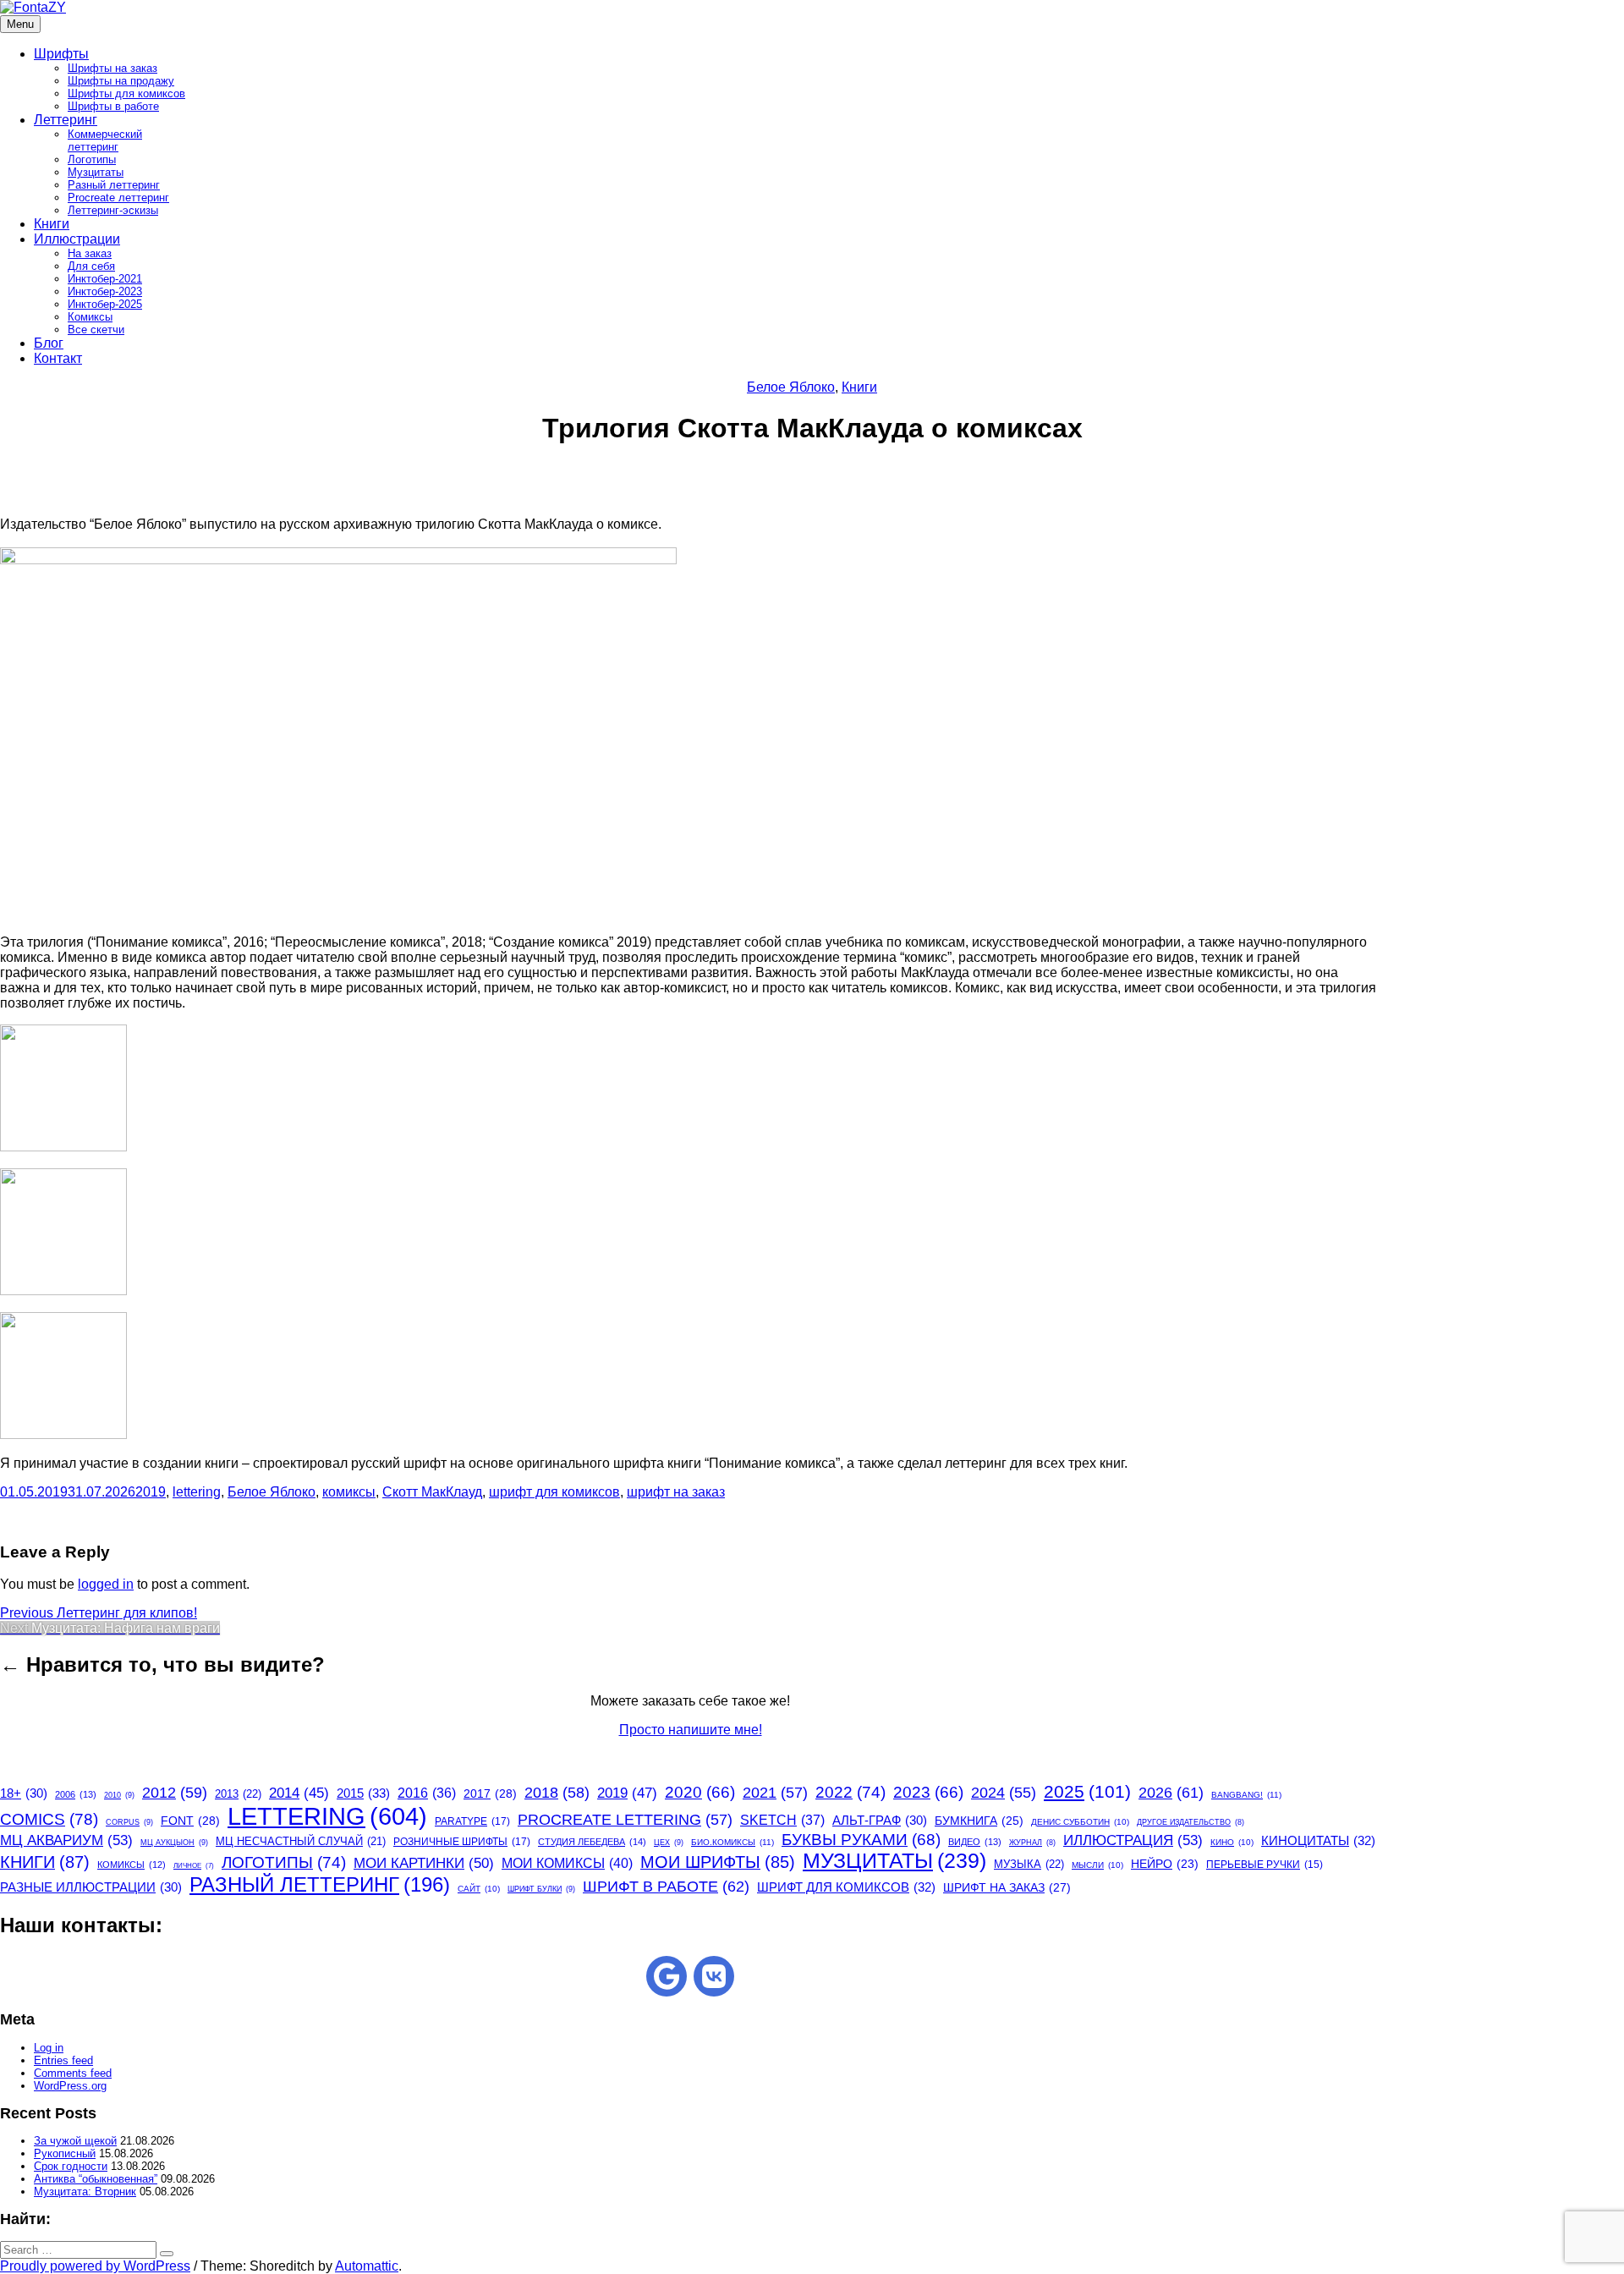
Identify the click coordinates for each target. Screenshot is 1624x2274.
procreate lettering (625, 1820)
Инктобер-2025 (105, 304)
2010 (119, 1795)
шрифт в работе (666, 1886)
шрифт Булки (541, 1889)
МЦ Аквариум (66, 1840)
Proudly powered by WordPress (95, 2266)
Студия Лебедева (592, 1842)
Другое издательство (1191, 1822)
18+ (24, 1793)
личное (194, 1866)
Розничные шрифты (462, 1842)
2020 (700, 1792)
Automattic (367, 2266)
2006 (76, 1794)
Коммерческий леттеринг (105, 140)
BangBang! (1246, 1795)
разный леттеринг (320, 1884)
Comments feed (73, 2073)
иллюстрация (1133, 1840)
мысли (1097, 1865)
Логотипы (92, 159)
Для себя (91, 266)
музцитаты (894, 1861)
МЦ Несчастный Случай (301, 1841)
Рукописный (65, 2153)
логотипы (284, 1862)
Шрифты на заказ (112, 68)
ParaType (472, 1821)
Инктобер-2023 (105, 291)
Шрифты (61, 54)
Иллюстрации (77, 239)
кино (1232, 1842)
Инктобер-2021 (105, 279)
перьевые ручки (1265, 1865)
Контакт (58, 358)
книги (45, 1862)
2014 (299, 1793)
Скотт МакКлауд (432, 1492)
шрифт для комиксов (554, 1492)
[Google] (667, 1976)
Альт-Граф (880, 1821)
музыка (1029, 1864)
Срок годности (71, 2166)
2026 (1171, 1793)
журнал (1032, 1843)
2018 (557, 1793)
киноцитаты (1318, 1840)
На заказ (90, 253)
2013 (238, 1794)
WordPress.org (70, 2086)
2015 (363, 1793)
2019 (151, 1492)
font (190, 1821)
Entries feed (63, 2060)
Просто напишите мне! (691, 1730)
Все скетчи (96, 330)
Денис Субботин (1080, 1822)
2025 (1087, 1791)
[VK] (714, 1976)
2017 (490, 1793)
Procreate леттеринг (118, 198)
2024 (1004, 1793)
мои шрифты (718, 1862)
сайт (479, 1889)
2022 (850, 1792)
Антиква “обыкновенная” (96, 2179)
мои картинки (424, 1863)
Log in (49, 2048)
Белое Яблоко (791, 387)
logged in (106, 1584)
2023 (928, 1792)
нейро (1165, 1864)
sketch (782, 1820)
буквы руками (861, 1840)
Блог (49, 343)
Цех (669, 1843)
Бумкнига (979, 1821)
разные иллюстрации (91, 1887)
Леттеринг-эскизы (113, 210)
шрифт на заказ (676, 1492)
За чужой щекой (75, 2141)
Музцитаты (96, 172)
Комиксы (90, 317)
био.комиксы (732, 1842)
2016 (427, 1793)
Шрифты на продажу (121, 81)
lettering (197, 1492)
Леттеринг (66, 120)
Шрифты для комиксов (126, 93)
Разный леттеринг (114, 185)
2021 (775, 1793)
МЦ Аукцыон (174, 1843)
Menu (20, 24)
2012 (175, 1793)
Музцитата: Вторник (85, 2192)
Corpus (129, 1822)
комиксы (349, 1492)
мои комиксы (567, 1863)
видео (975, 1842)
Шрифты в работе (113, 106)
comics (49, 1819)
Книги (52, 224)
